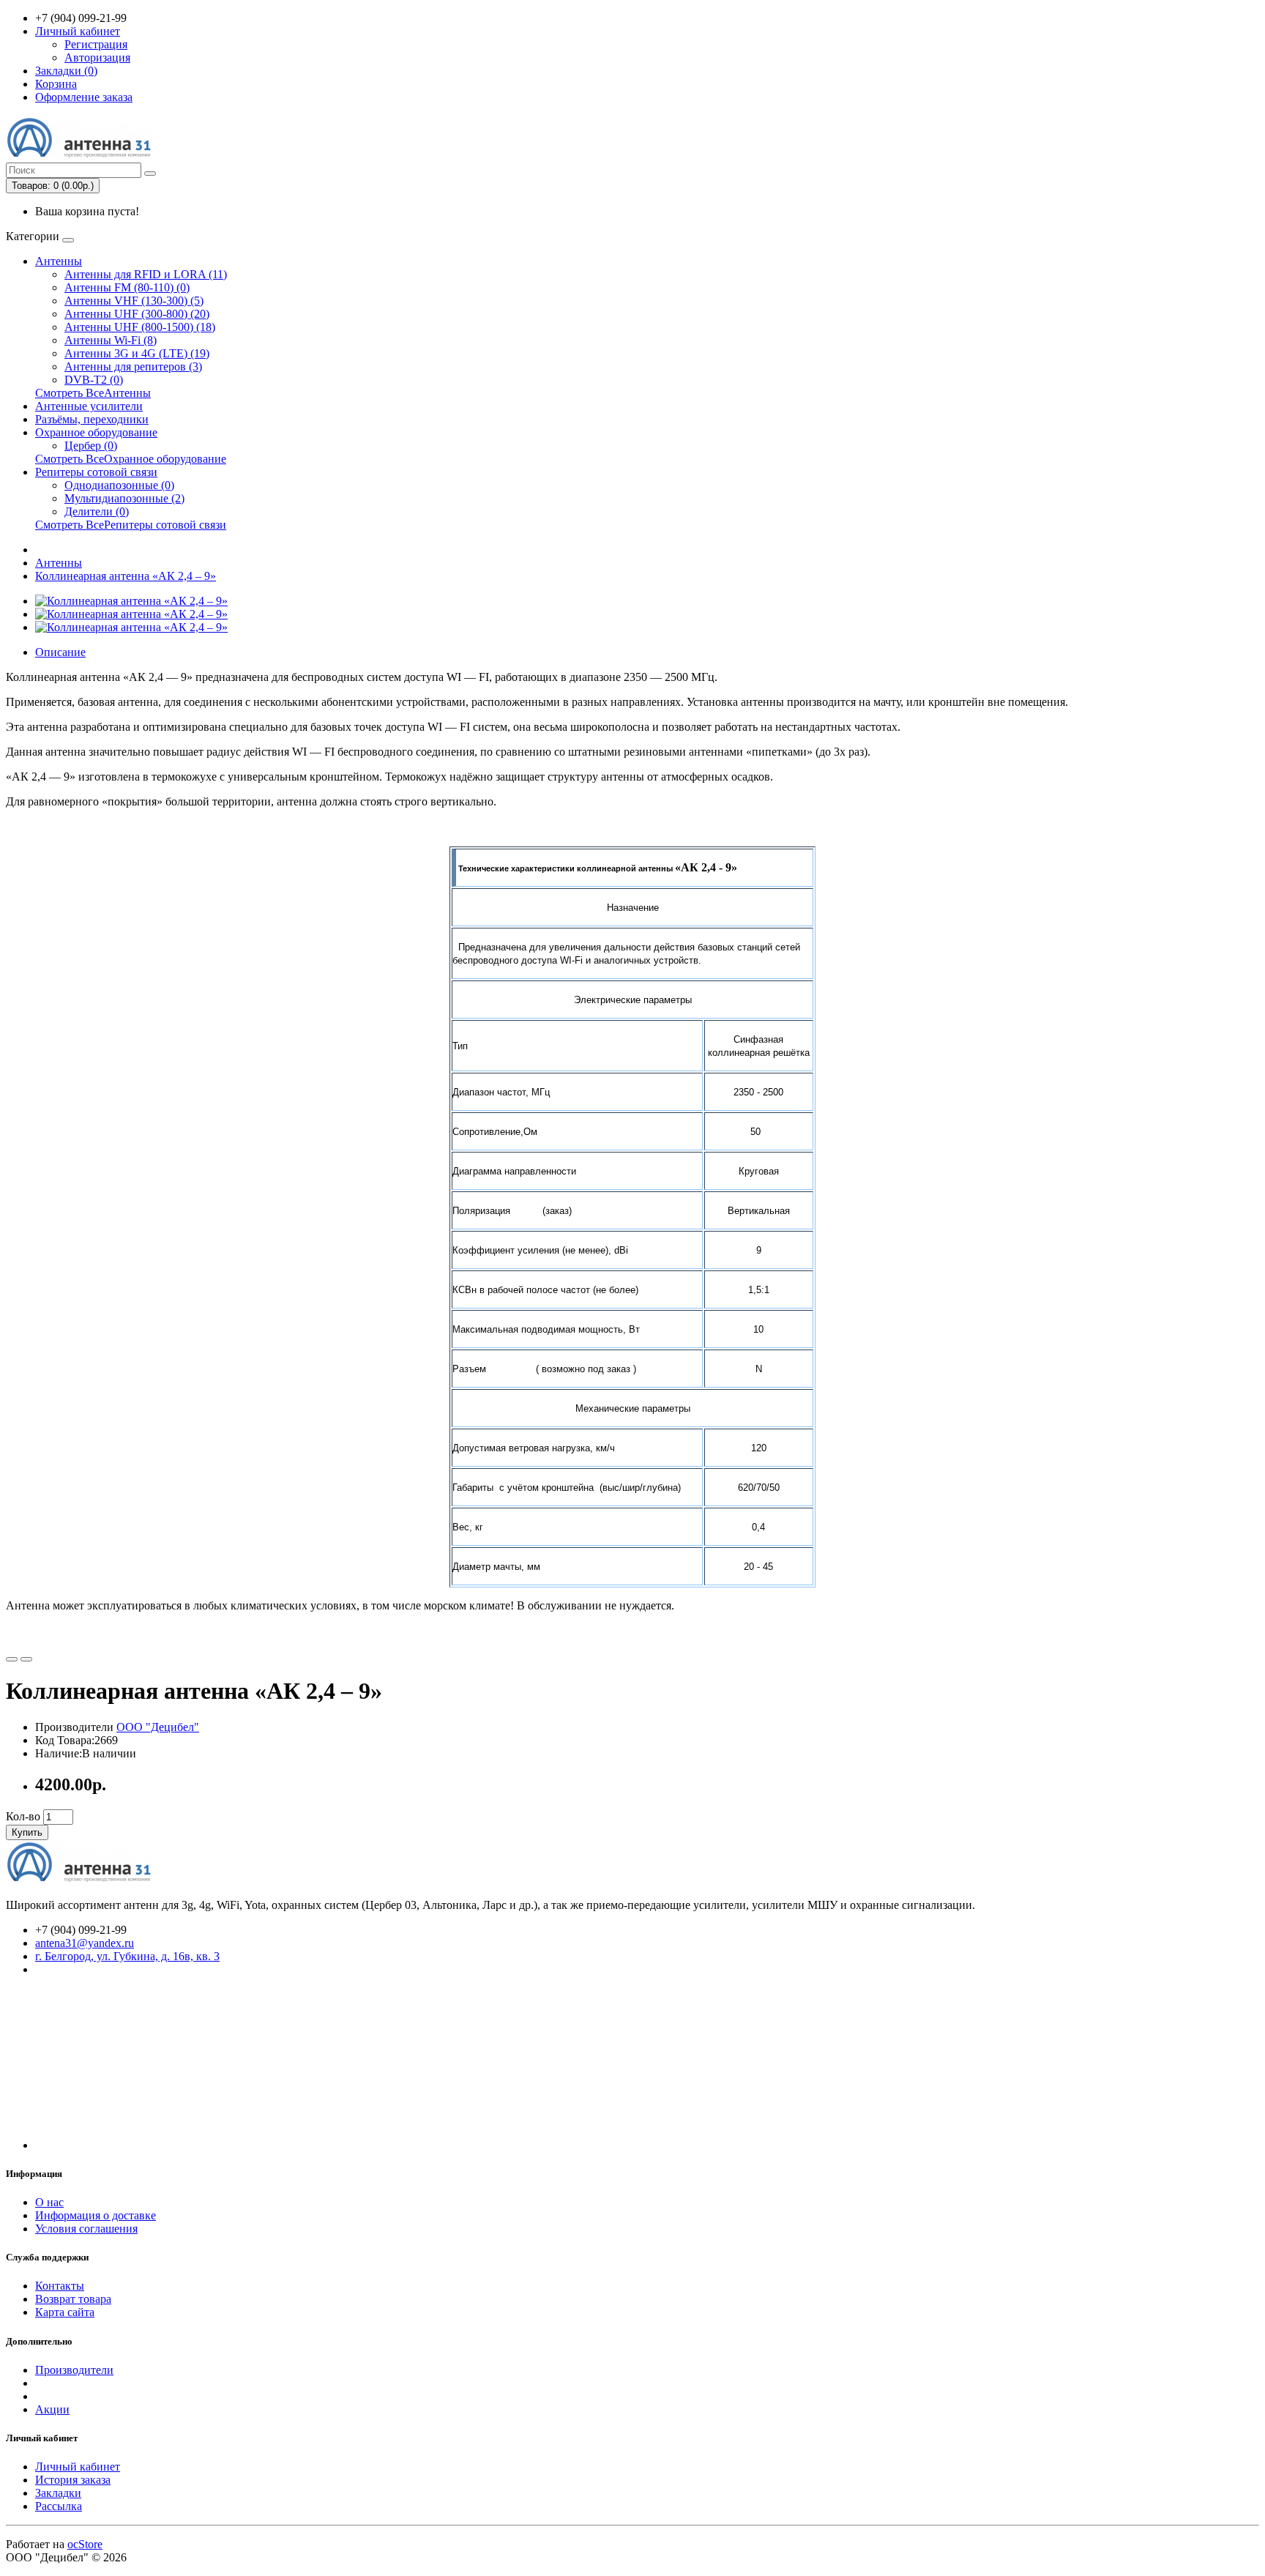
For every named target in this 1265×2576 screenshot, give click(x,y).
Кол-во (23, 1816)
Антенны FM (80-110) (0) (127, 287)
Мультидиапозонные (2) (124, 498)
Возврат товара (73, 2299)
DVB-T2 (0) (94, 380)
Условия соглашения (86, 2229)
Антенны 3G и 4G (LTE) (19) (137, 353)
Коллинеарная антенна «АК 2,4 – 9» (126, 576)
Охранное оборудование (96, 432)
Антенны (59, 261)
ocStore (85, 2544)
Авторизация (97, 57)
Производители (74, 2370)
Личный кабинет (78, 2467)
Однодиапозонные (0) (119, 485)
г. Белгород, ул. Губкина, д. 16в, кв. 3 (127, 1956)
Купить (27, 1832)
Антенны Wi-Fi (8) (111, 340)
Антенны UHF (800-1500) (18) (140, 327)
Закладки (58, 2493)
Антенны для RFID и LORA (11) (146, 274)
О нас (49, 2202)
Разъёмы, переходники (92, 419)
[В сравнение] (26, 1659)
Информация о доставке (96, 2215)
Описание (60, 652)
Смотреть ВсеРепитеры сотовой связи (131, 525)
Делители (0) (97, 511)
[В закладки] (12, 1659)
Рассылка (59, 2506)
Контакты (60, 2286)
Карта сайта (65, 2312)
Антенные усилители (89, 406)
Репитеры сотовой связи (96, 472)
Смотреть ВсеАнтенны (93, 393)
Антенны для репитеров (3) (133, 366)
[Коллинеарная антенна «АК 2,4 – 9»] (131, 601)
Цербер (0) (91, 446)
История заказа (73, 2480)
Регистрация (96, 44)
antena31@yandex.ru (85, 1943)
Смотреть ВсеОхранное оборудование (131, 459)
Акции (52, 2409)
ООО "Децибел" (158, 1727)
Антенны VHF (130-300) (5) (134, 301)
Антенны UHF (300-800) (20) (137, 314)
